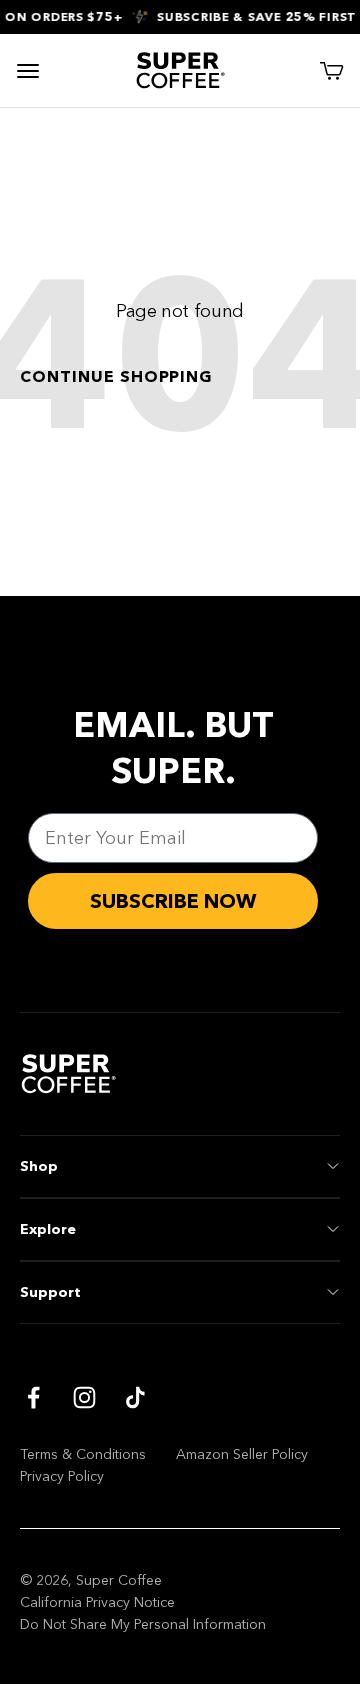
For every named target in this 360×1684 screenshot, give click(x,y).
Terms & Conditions (83, 1454)
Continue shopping (116, 376)
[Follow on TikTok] (135, 1397)
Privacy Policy (62, 1476)
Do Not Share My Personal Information (143, 1624)
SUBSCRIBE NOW (173, 901)
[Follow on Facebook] (33, 1397)
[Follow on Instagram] (84, 1397)
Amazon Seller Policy (242, 1454)
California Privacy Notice (97, 1602)
